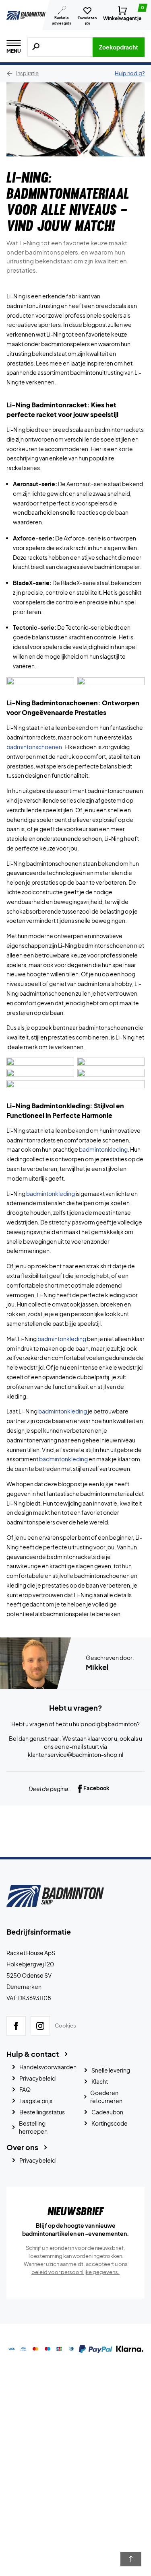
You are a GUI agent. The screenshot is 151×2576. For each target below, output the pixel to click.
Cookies (65, 2025)
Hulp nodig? (130, 73)
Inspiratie (27, 73)
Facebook (96, 1788)
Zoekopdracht (119, 47)
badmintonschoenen (34, 747)
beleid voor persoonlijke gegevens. (75, 2272)
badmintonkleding (103, 1149)
